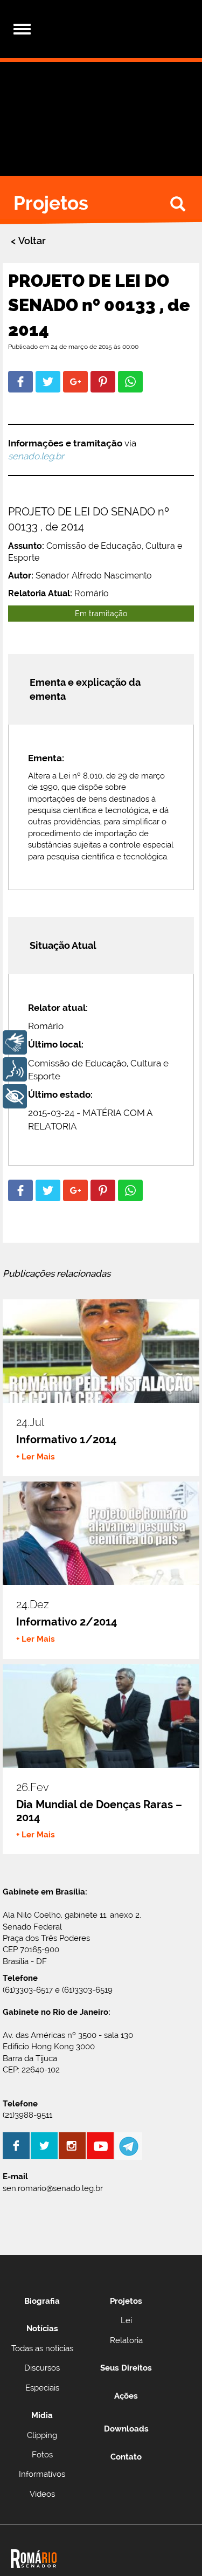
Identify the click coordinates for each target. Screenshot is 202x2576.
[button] (20, 382)
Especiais (42, 2388)
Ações (126, 2396)
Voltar (32, 241)
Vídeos (42, 2494)
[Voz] (15, 1069)
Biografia (42, 2301)
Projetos (126, 2301)
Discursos (42, 2368)
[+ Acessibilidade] (15, 1096)
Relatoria (126, 2340)
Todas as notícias (42, 2348)
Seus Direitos (126, 2368)
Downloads (126, 2429)
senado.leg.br (36, 456)
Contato (126, 2457)
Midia (42, 2415)
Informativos (42, 2474)
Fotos (42, 2455)
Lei (126, 2320)
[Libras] (15, 1042)
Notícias (42, 2329)
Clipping (42, 2435)
